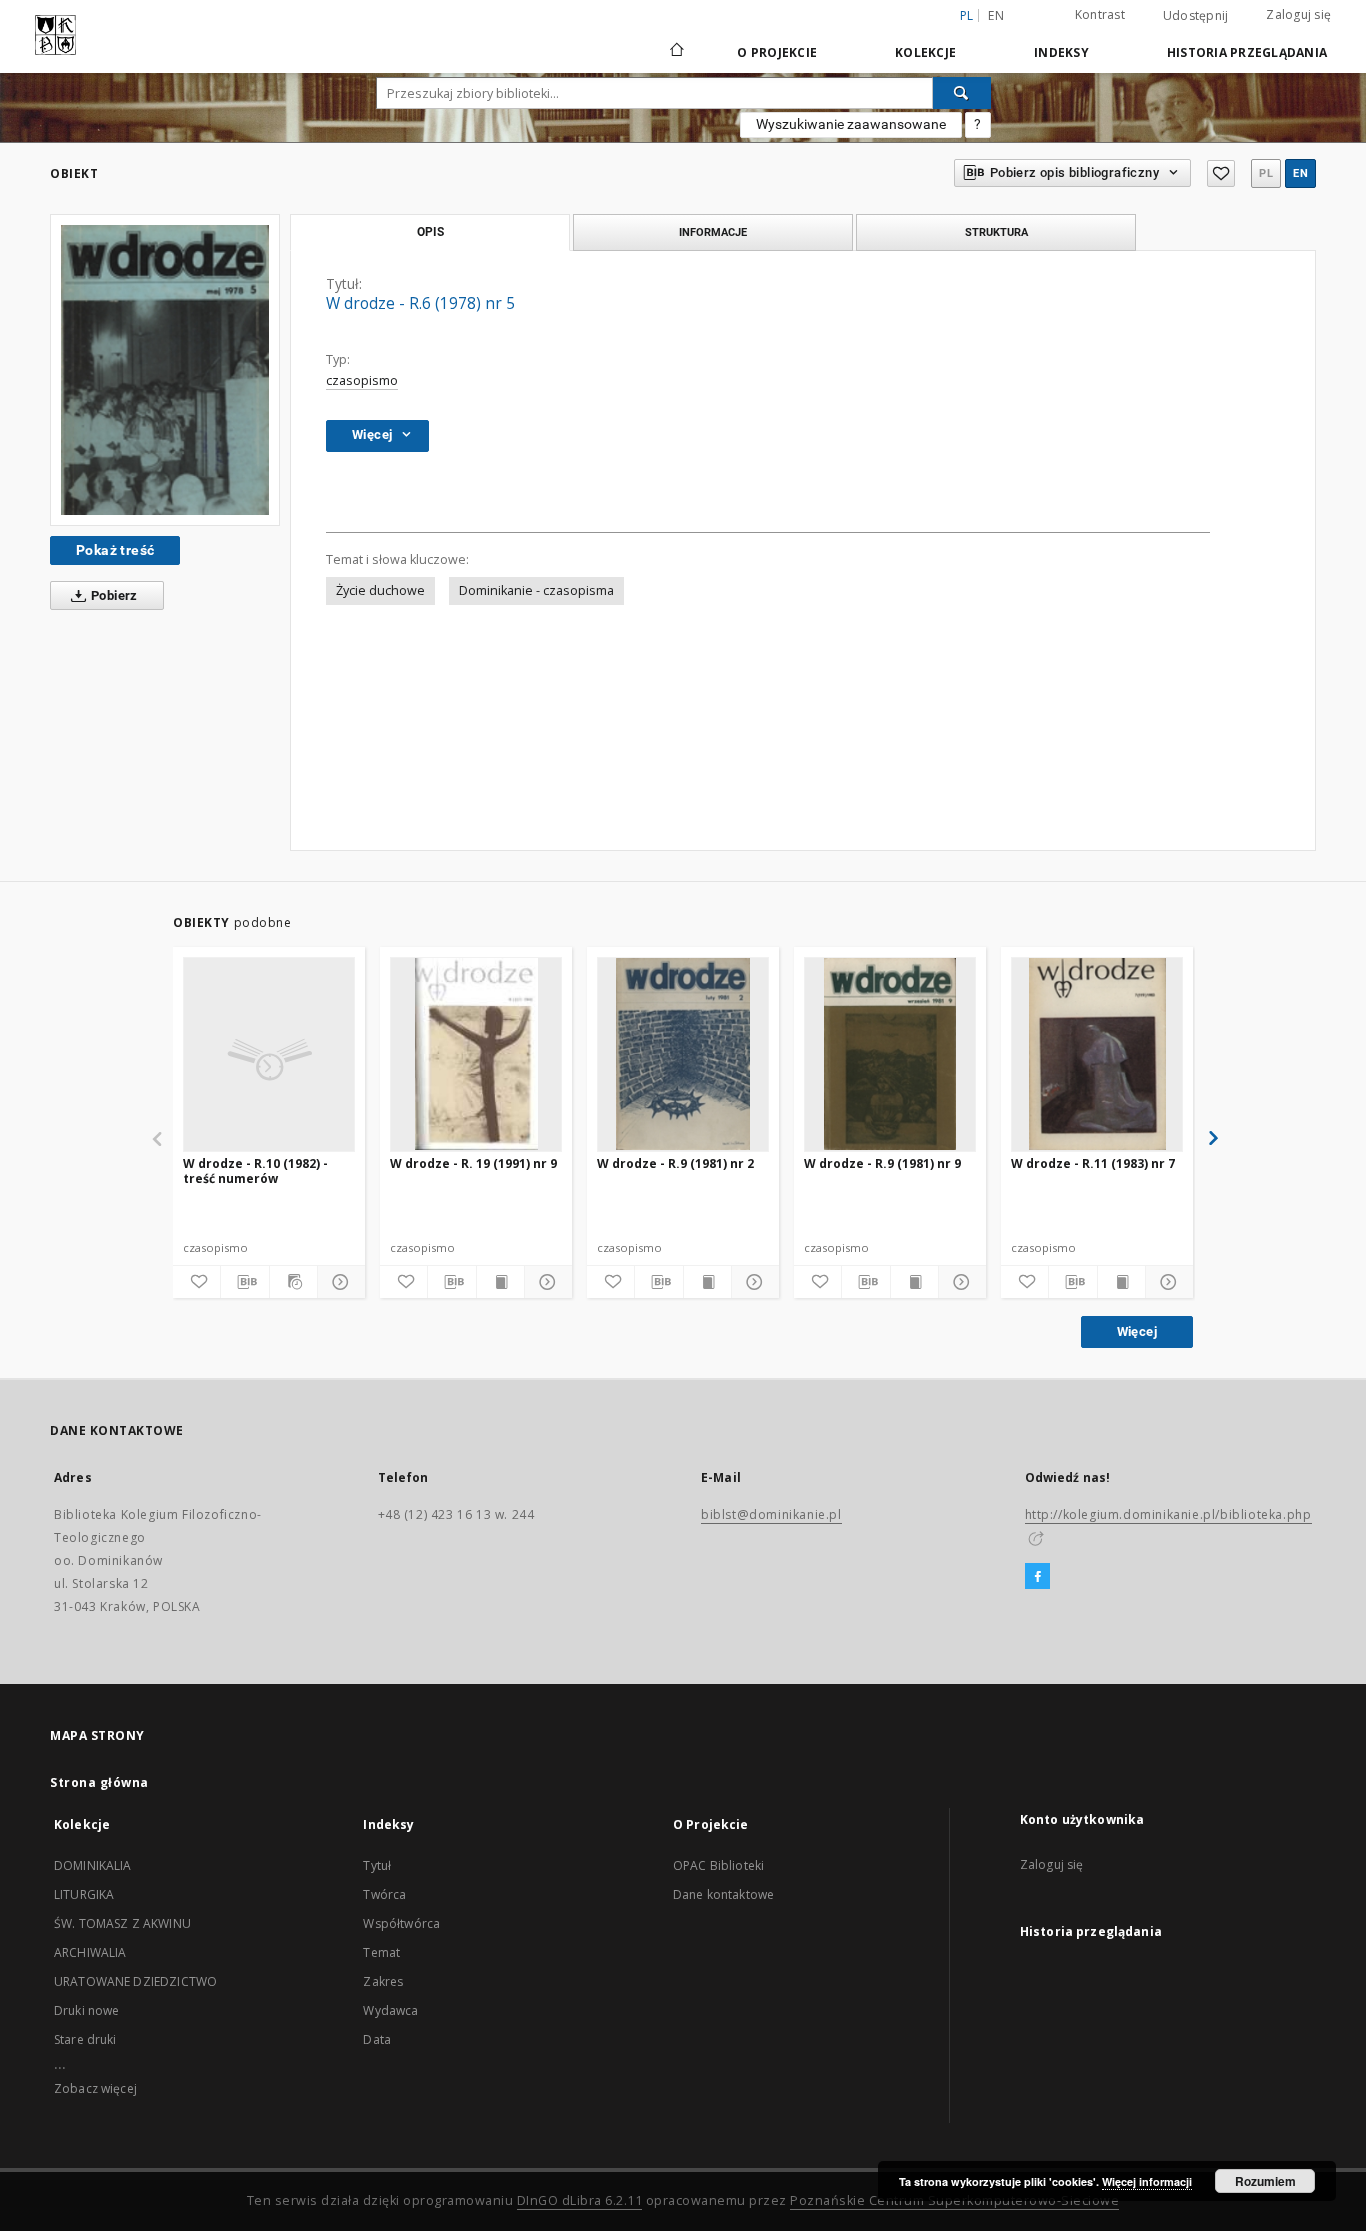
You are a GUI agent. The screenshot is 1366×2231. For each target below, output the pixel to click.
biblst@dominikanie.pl (771, 1514)
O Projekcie (777, 52)
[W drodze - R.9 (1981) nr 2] (683, 1054)
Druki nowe (87, 2010)
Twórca (384, 1894)
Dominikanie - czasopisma (536, 590)
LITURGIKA (84, 1894)
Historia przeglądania (1247, 52)
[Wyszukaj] (962, 93)
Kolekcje (925, 52)
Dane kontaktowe (723, 1894)
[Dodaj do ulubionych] (1221, 173)
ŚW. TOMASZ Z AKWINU (122, 1923)
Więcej (1137, 1331)
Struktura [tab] (996, 232)
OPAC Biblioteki (718, 1865)
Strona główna (99, 1782)
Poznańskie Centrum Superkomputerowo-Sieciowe (954, 2200)
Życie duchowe (380, 590)
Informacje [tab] (713, 232)
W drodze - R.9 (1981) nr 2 (675, 1163)
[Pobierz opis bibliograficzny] (244, 1282)
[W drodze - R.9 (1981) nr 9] (890, 1054)
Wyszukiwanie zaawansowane (851, 124)
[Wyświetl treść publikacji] (500, 1282)
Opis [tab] (430, 232)
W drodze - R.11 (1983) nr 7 (1093, 1163)
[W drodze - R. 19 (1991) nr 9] (476, 1054)
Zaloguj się (1298, 14)
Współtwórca (401, 1923)
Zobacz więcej (95, 2088)
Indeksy (1061, 52)
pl (1266, 173)
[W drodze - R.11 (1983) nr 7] (1097, 1054)
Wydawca (390, 2010)
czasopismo (362, 380)
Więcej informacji (1147, 2181)
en (996, 15)
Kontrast (1100, 14)
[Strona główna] (675, 52)
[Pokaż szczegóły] (338, 1282)
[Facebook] (1037, 1577)
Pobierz (113, 595)
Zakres (383, 1981)
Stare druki (85, 2039)
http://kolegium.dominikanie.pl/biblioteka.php (1168, 1514)
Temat (381, 1952)
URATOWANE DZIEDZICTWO (135, 1981)
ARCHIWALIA (90, 1952)
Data (377, 2039)
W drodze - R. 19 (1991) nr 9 (473, 1163)
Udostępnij (1196, 16)
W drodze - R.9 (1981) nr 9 (882, 1163)
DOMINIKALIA (93, 1865)
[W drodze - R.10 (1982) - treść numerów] (269, 1054)
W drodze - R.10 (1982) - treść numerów (255, 1170)
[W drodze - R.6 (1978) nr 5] (165, 369)
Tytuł (377, 1865)
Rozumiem (1265, 2181)
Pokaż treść (115, 550)
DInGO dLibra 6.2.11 (580, 2200)
